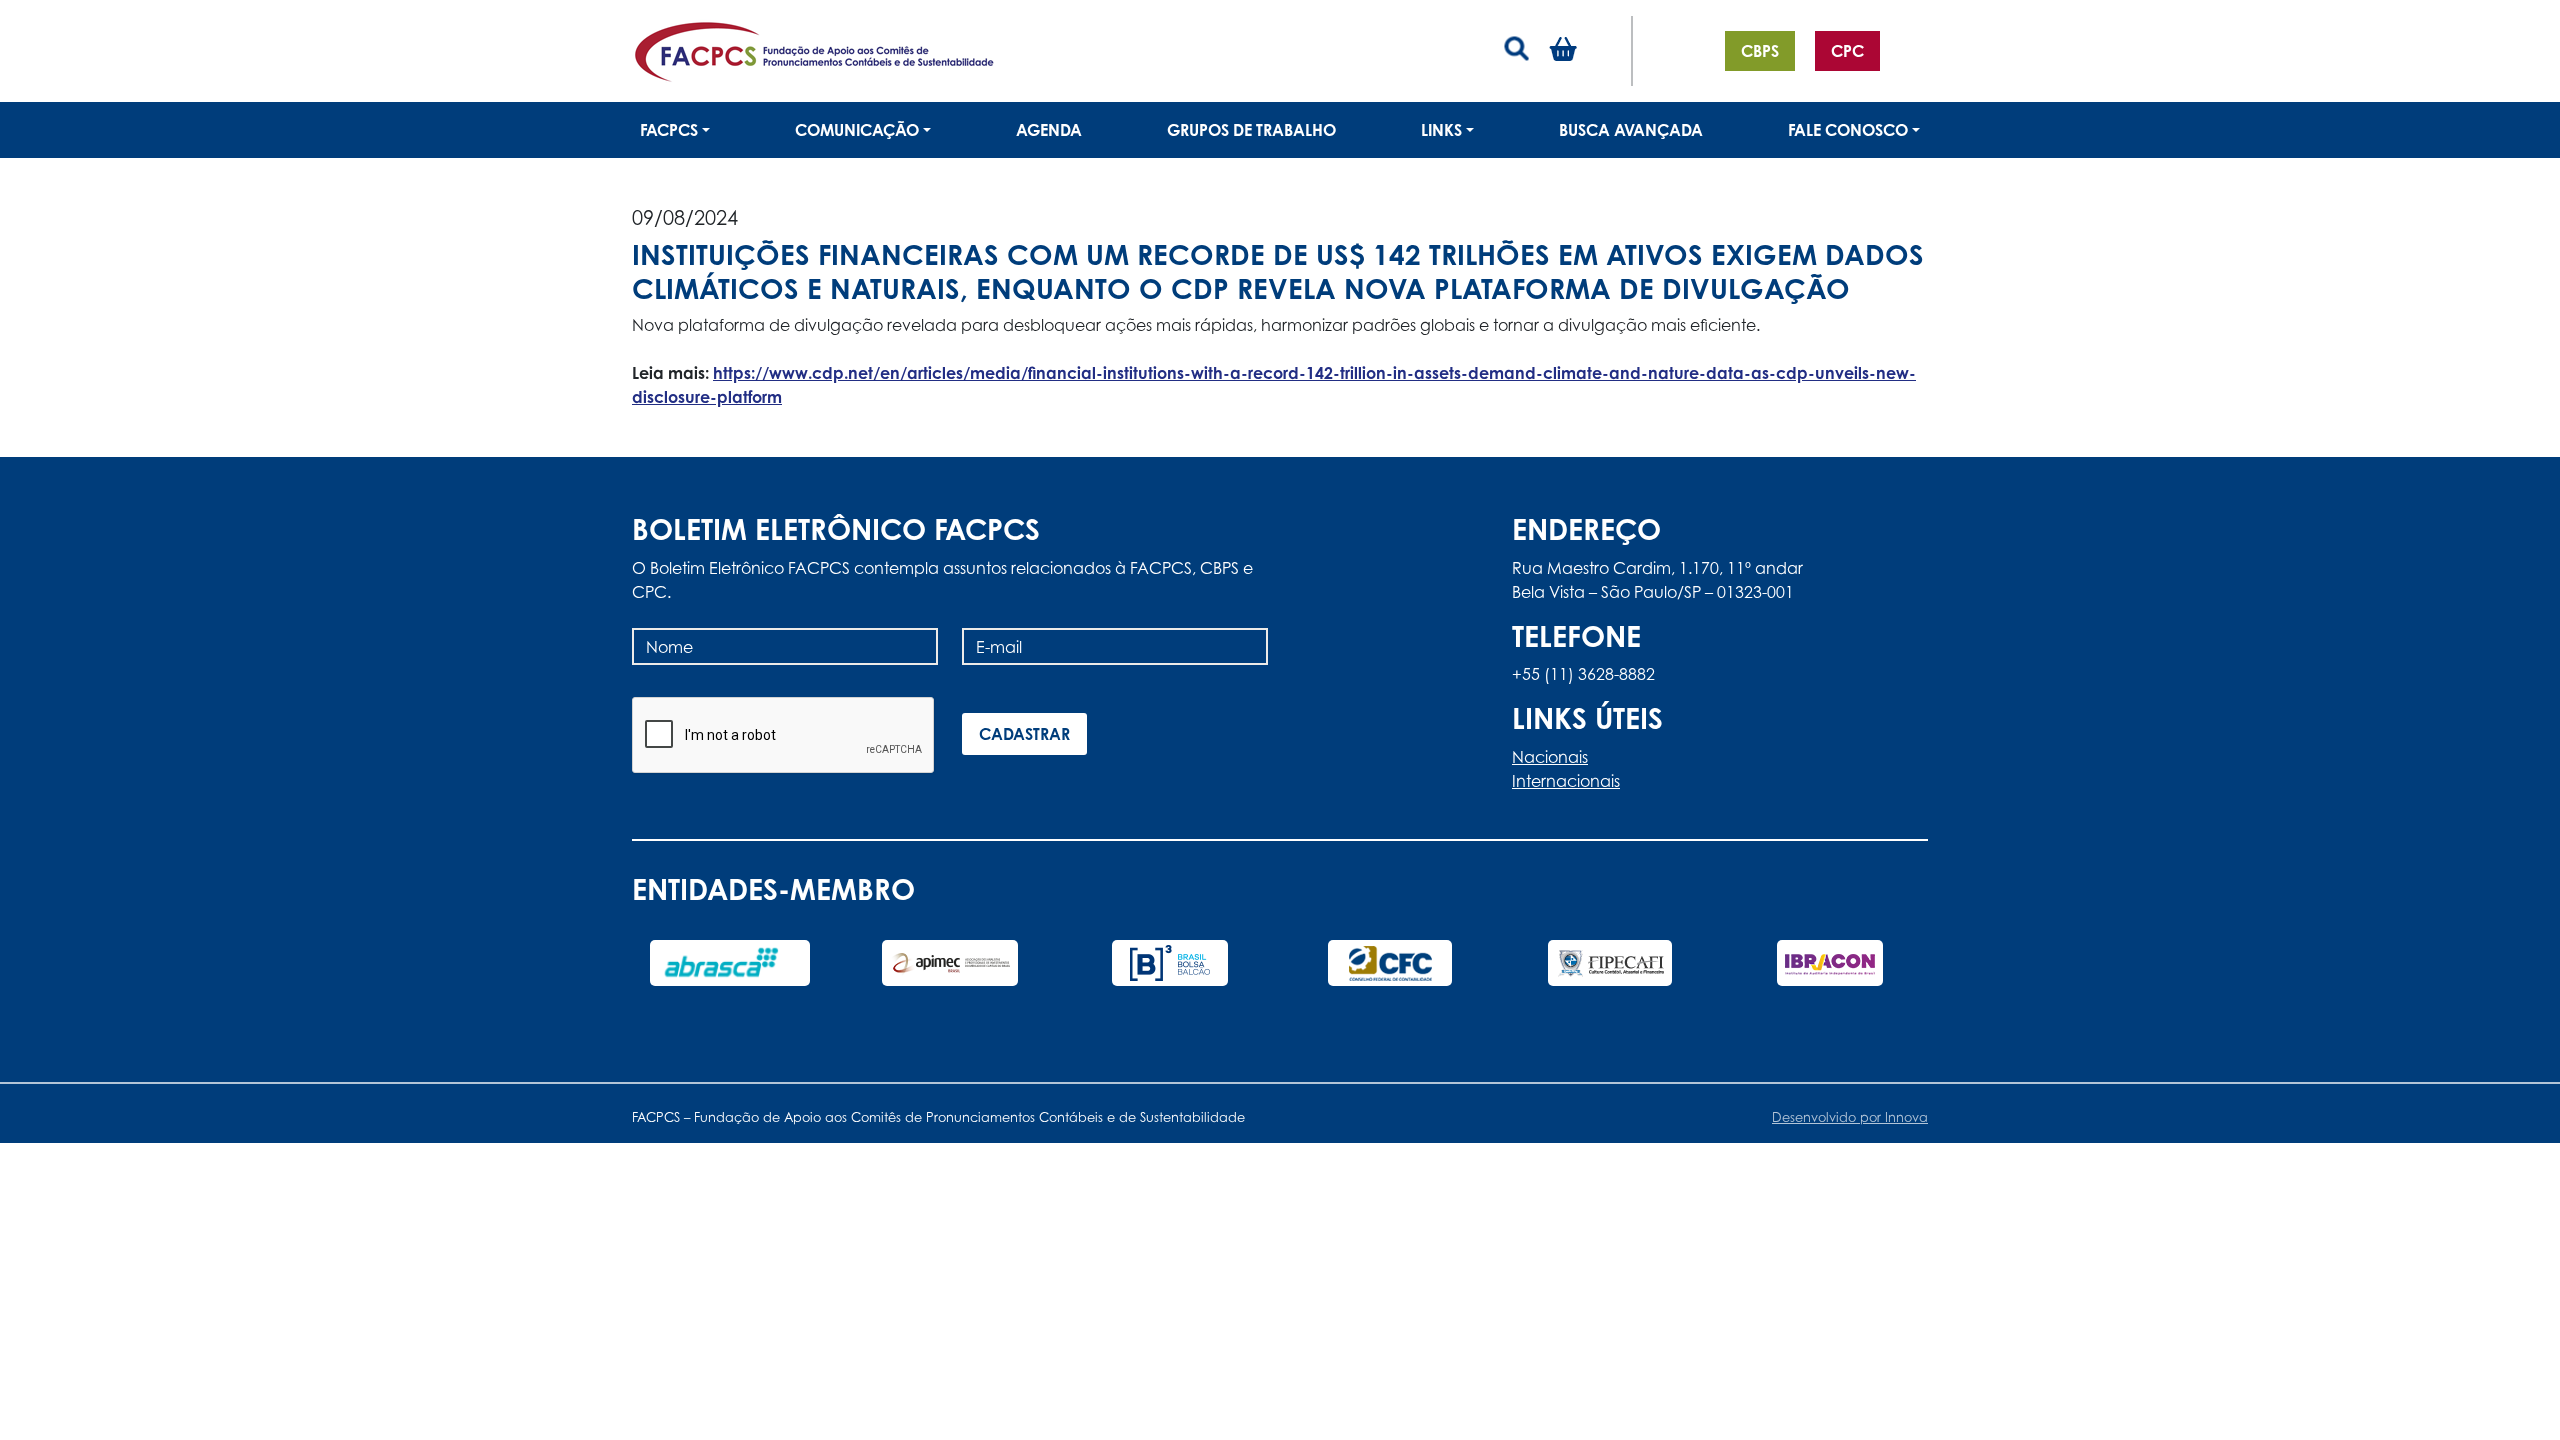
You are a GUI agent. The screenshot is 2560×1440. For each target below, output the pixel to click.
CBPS (1760, 51)
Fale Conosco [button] (1848, 130)
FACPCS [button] (669, 130)
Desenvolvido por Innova (1850, 1117)
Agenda (1049, 130)
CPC (1847, 51)
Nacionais (1550, 757)
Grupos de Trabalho (1251, 130)
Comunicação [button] (857, 130)
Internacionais (1566, 781)
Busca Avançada (1631, 130)
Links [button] (1441, 130)
